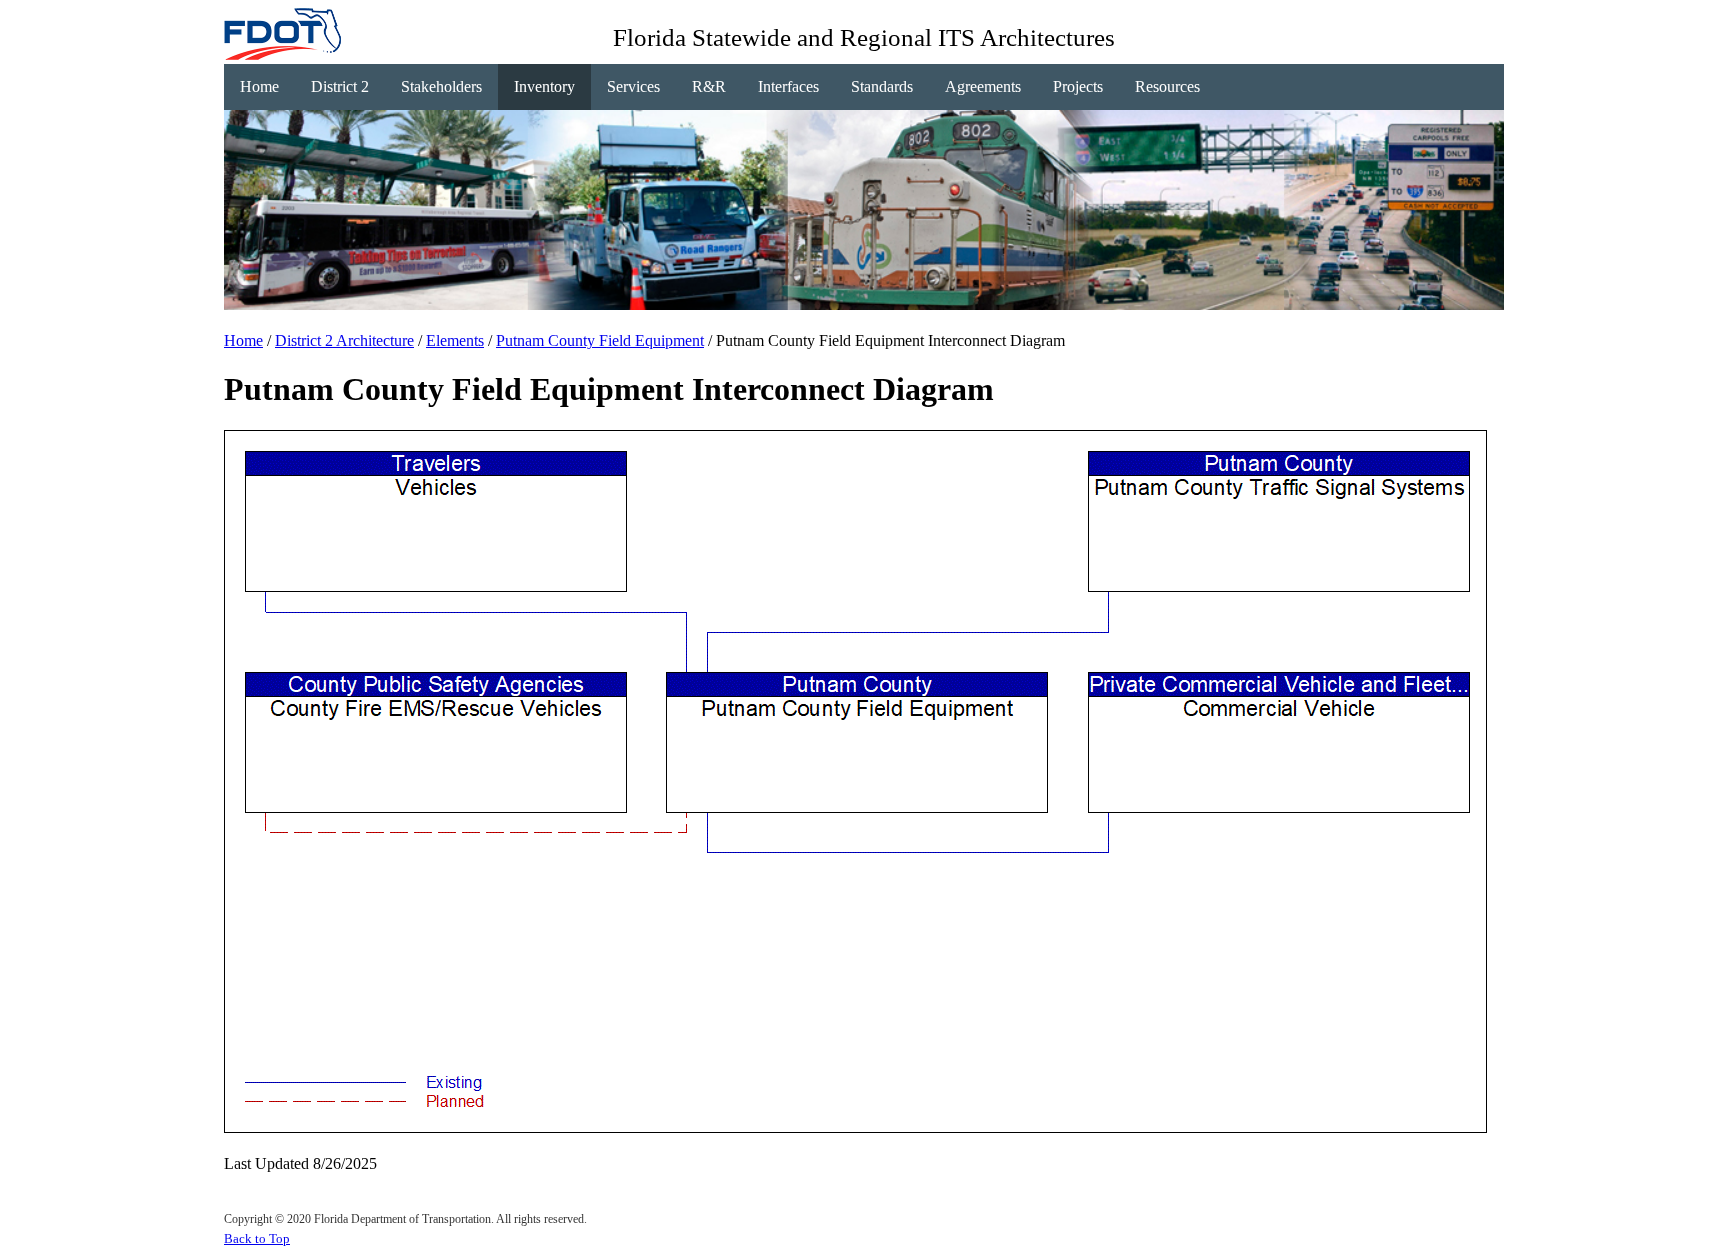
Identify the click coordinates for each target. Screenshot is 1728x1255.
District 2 (340, 86)
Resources (1167, 86)
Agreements (983, 86)
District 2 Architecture (344, 340)
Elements (455, 340)
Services (633, 86)
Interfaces (788, 86)
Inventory (544, 86)
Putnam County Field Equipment (600, 340)
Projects (1078, 86)
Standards (882, 86)
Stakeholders (441, 86)
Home (259, 86)
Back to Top (257, 1238)
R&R (709, 86)
